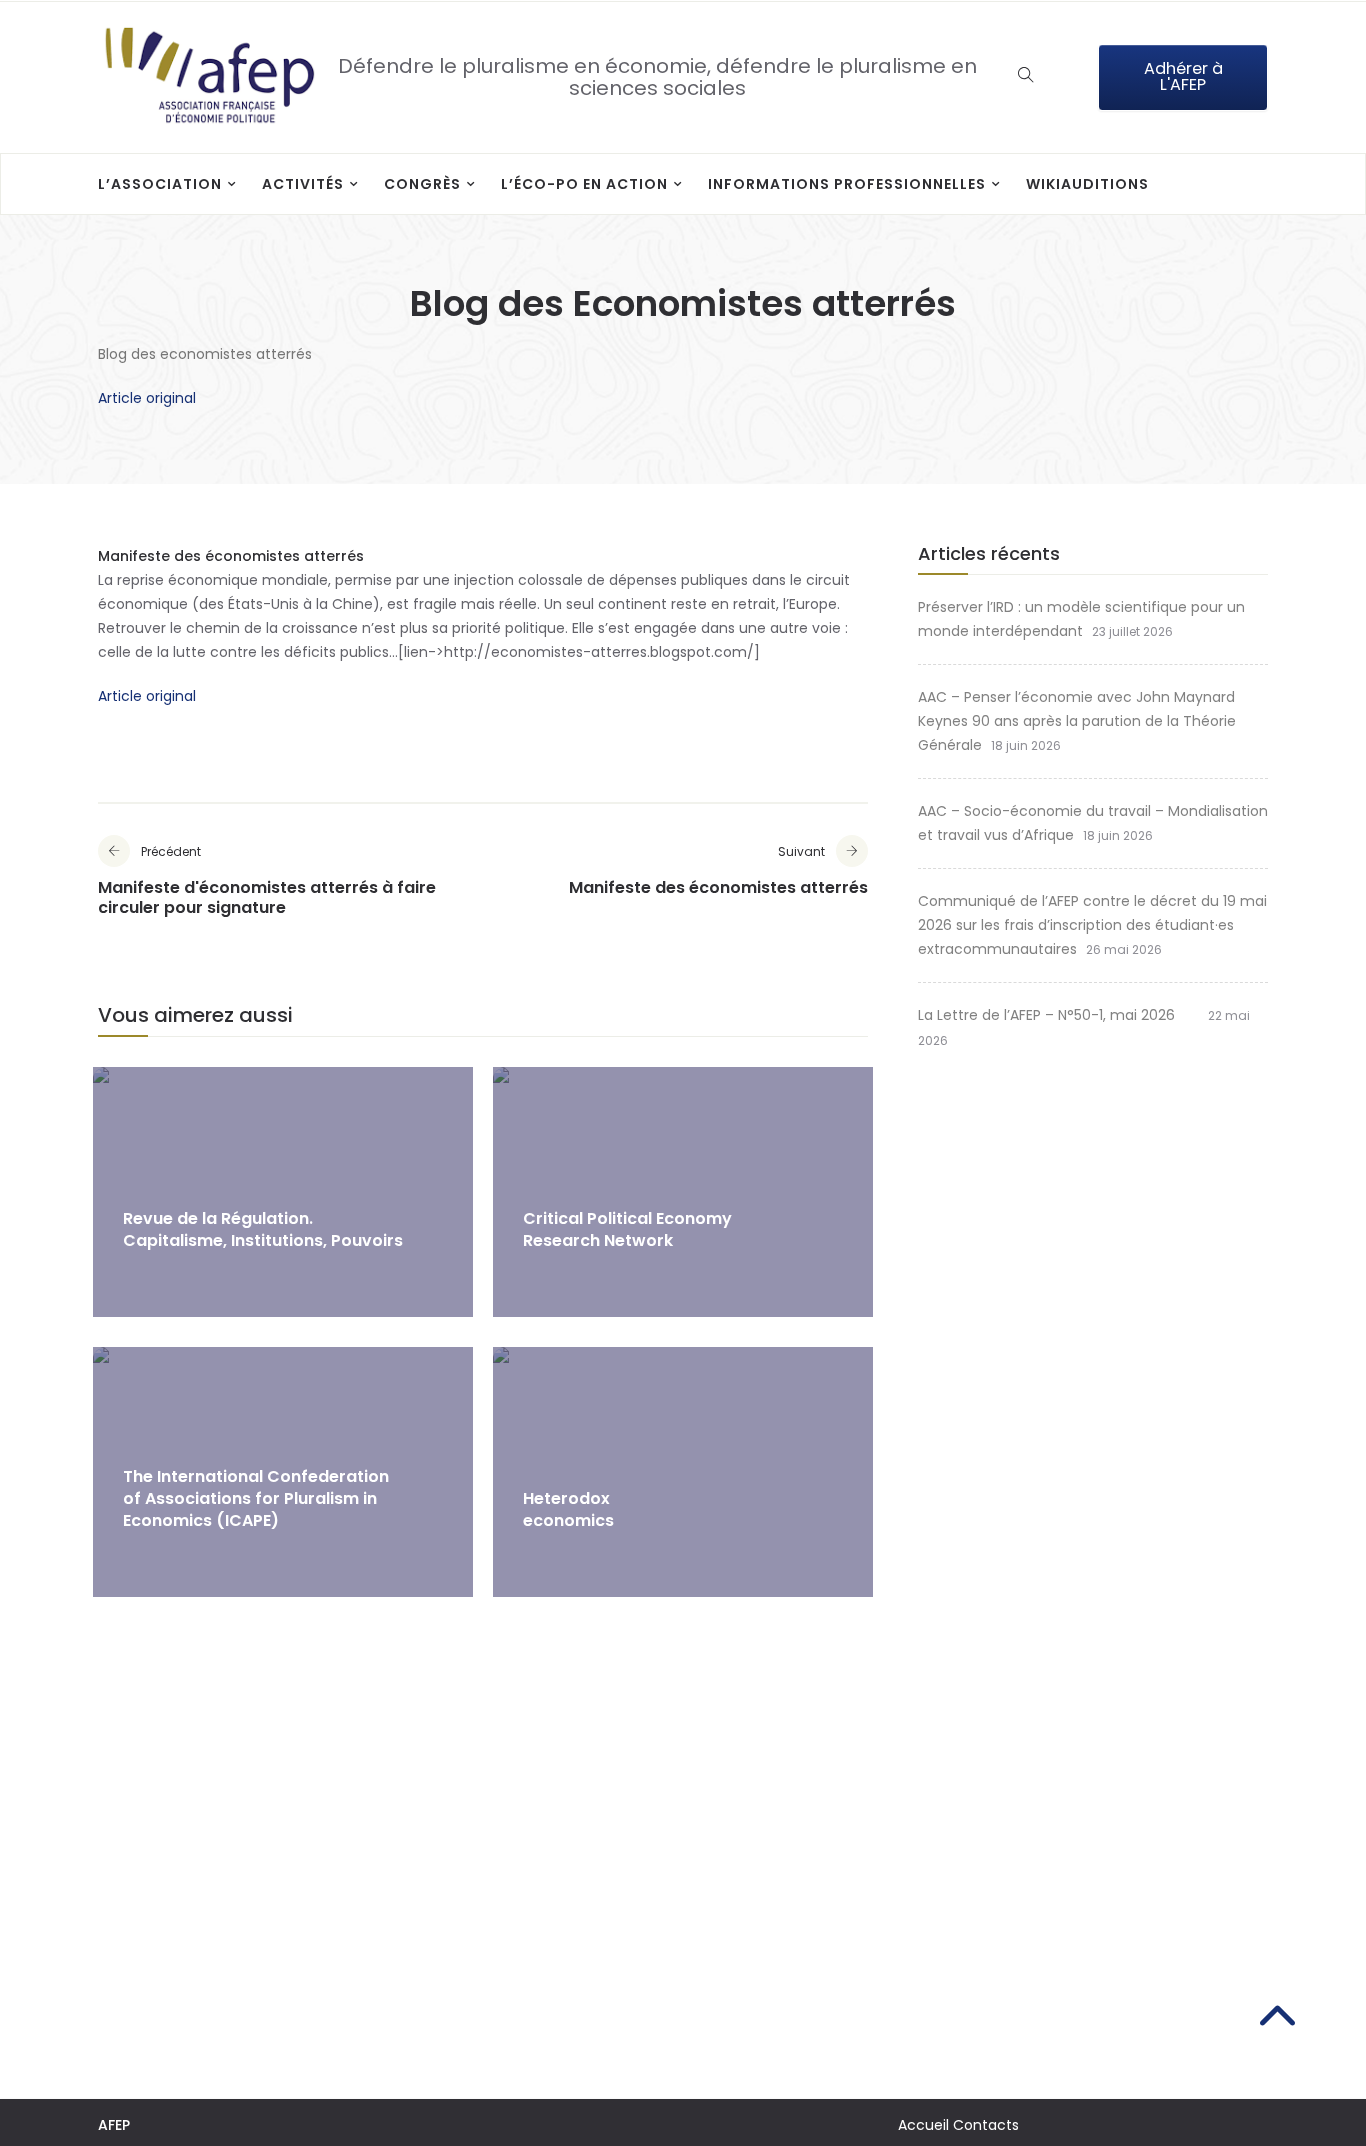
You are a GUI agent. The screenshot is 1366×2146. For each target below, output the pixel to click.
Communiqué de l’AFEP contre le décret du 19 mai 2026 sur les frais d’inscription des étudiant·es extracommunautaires (1092, 925)
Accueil (923, 2125)
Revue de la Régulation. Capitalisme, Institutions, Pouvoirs (263, 1229)
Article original (147, 398)
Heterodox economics (568, 1509)
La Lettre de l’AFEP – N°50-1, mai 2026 (1058, 1015)
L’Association (160, 184)
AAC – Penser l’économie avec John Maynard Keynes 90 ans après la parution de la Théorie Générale (1077, 721)
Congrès (422, 184)
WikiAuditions (1087, 184)
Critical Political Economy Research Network (627, 1229)
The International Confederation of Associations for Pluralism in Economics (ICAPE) (256, 1498)
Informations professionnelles (847, 184)
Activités (303, 184)
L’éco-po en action (584, 184)
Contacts (986, 2125)
